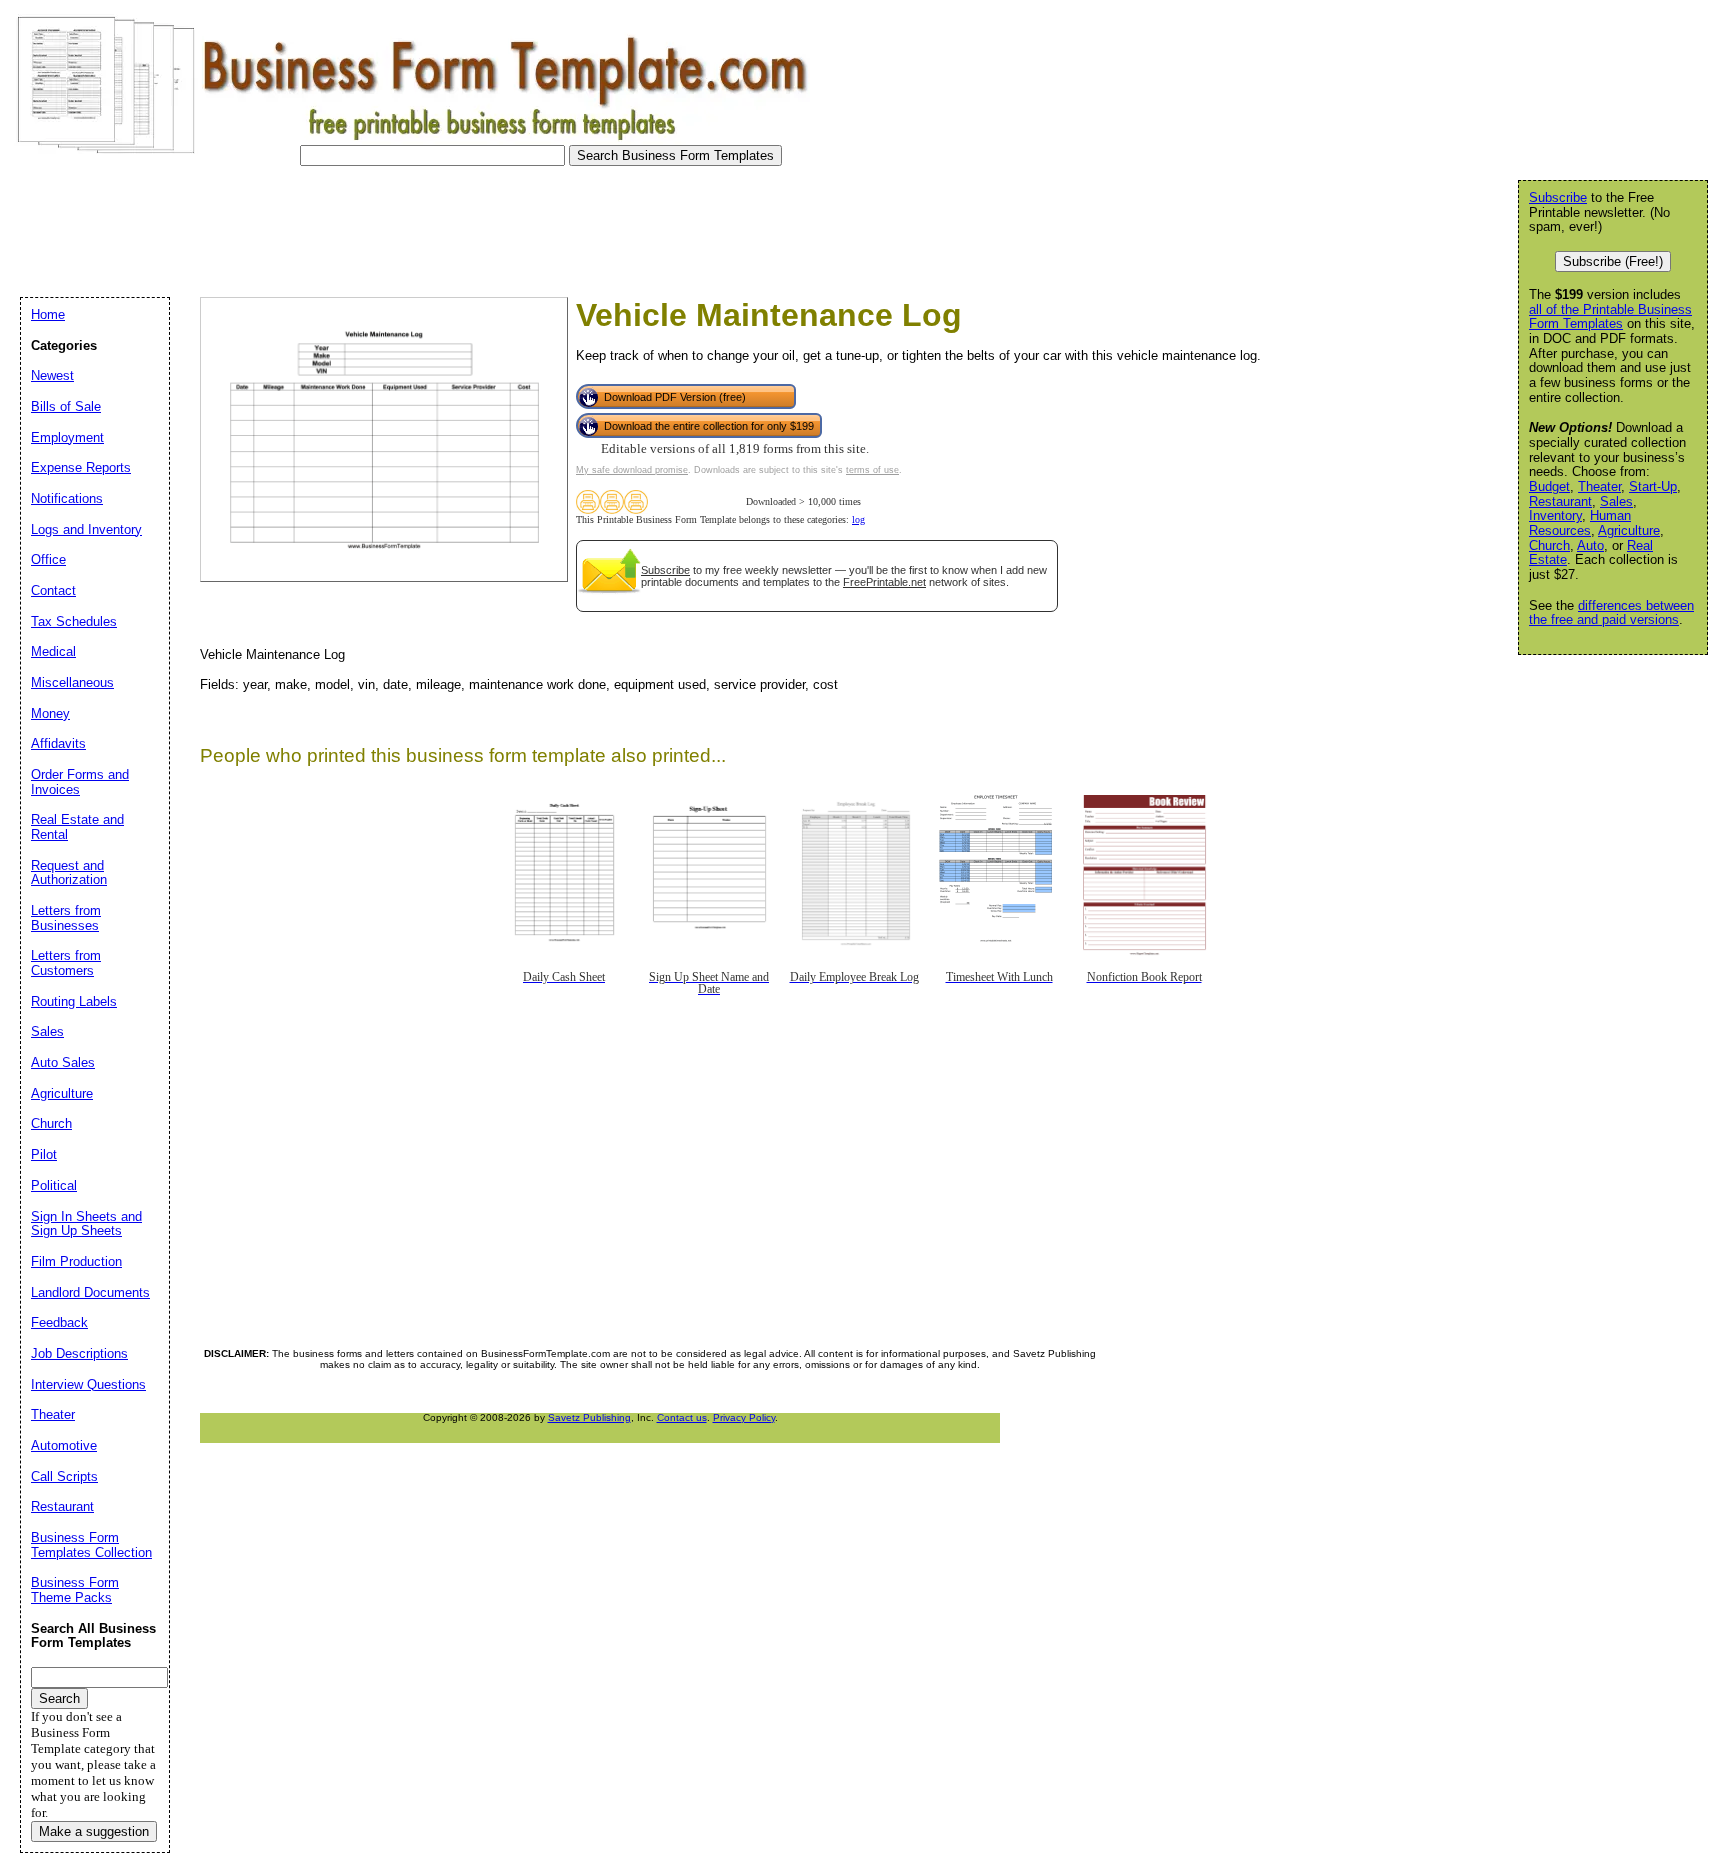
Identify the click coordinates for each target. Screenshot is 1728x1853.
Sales (1616, 501)
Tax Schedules (74, 621)
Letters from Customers (66, 963)
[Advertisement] (374, 226)
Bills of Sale (66, 406)
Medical (53, 651)
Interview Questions (88, 1384)
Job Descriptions (79, 1353)
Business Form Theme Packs (75, 1590)
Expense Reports (81, 467)
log (858, 519)
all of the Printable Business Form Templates (1610, 317)
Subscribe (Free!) (1613, 261)
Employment (67, 437)
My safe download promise (632, 470)
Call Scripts (64, 1476)
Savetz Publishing (589, 1417)
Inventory (1555, 515)
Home (48, 314)
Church (1549, 545)
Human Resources (1580, 523)
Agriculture (1629, 530)
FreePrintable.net (884, 582)
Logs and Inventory (86, 529)
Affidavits (58, 743)
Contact (53, 590)
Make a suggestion (94, 1831)
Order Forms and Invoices (80, 782)
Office (48, 559)
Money (50, 713)
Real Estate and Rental (77, 827)
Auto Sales (63, 1062)
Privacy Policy (744, 1417)
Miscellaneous (72, 682)
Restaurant (1560, 501)
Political (54, 1185)
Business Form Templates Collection (91, 1545)
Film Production (76, 1261)
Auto (1590, 545)
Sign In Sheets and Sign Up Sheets (86, 1224)
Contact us (682, 1417)
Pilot (44, 1154)
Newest (52, 375)
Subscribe (665, 570)
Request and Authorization (69, 873)
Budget (1549, 486)
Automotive (64, 1445)
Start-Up (1653, 486)
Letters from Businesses (66, 918)
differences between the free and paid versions (1611, 613)
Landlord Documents (90, 1292)
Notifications (67, 498)
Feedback (59, 1322)
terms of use (872, 470)
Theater (1599, 486)
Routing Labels (74, 1001)
